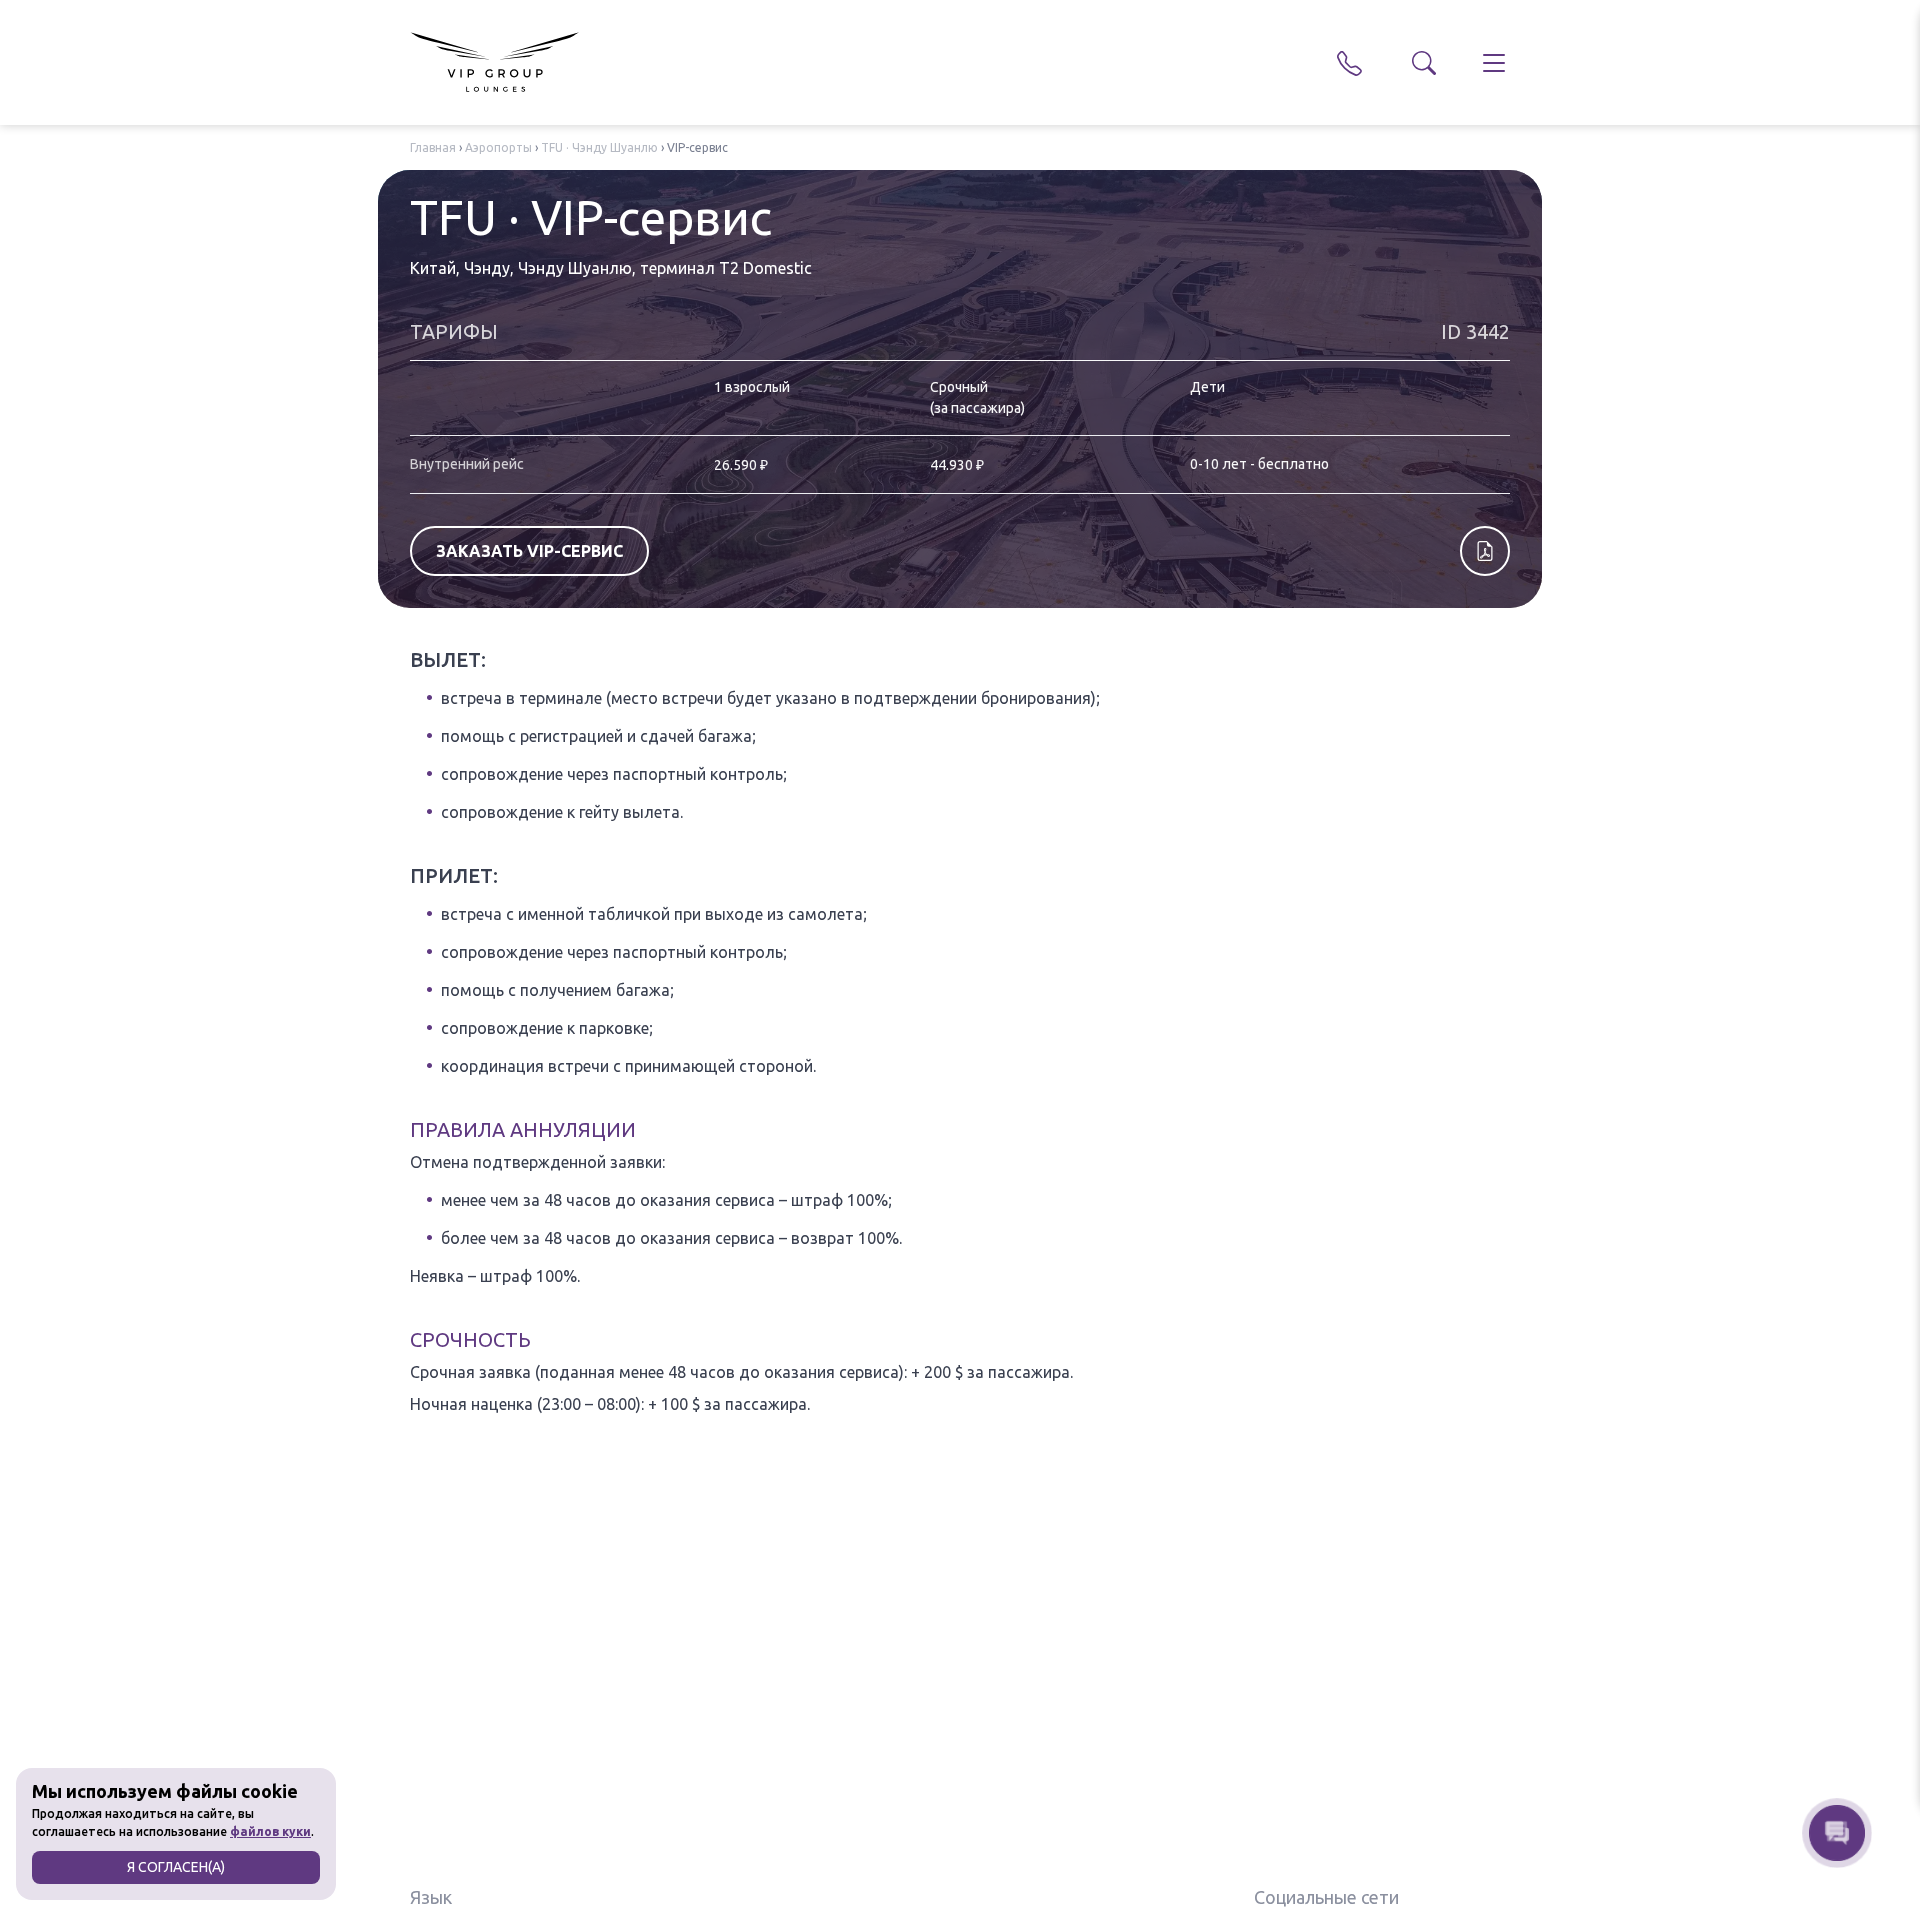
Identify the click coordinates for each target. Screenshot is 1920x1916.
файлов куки (270, 1831)
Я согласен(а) (176, 1867)
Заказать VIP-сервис (529, 551)
